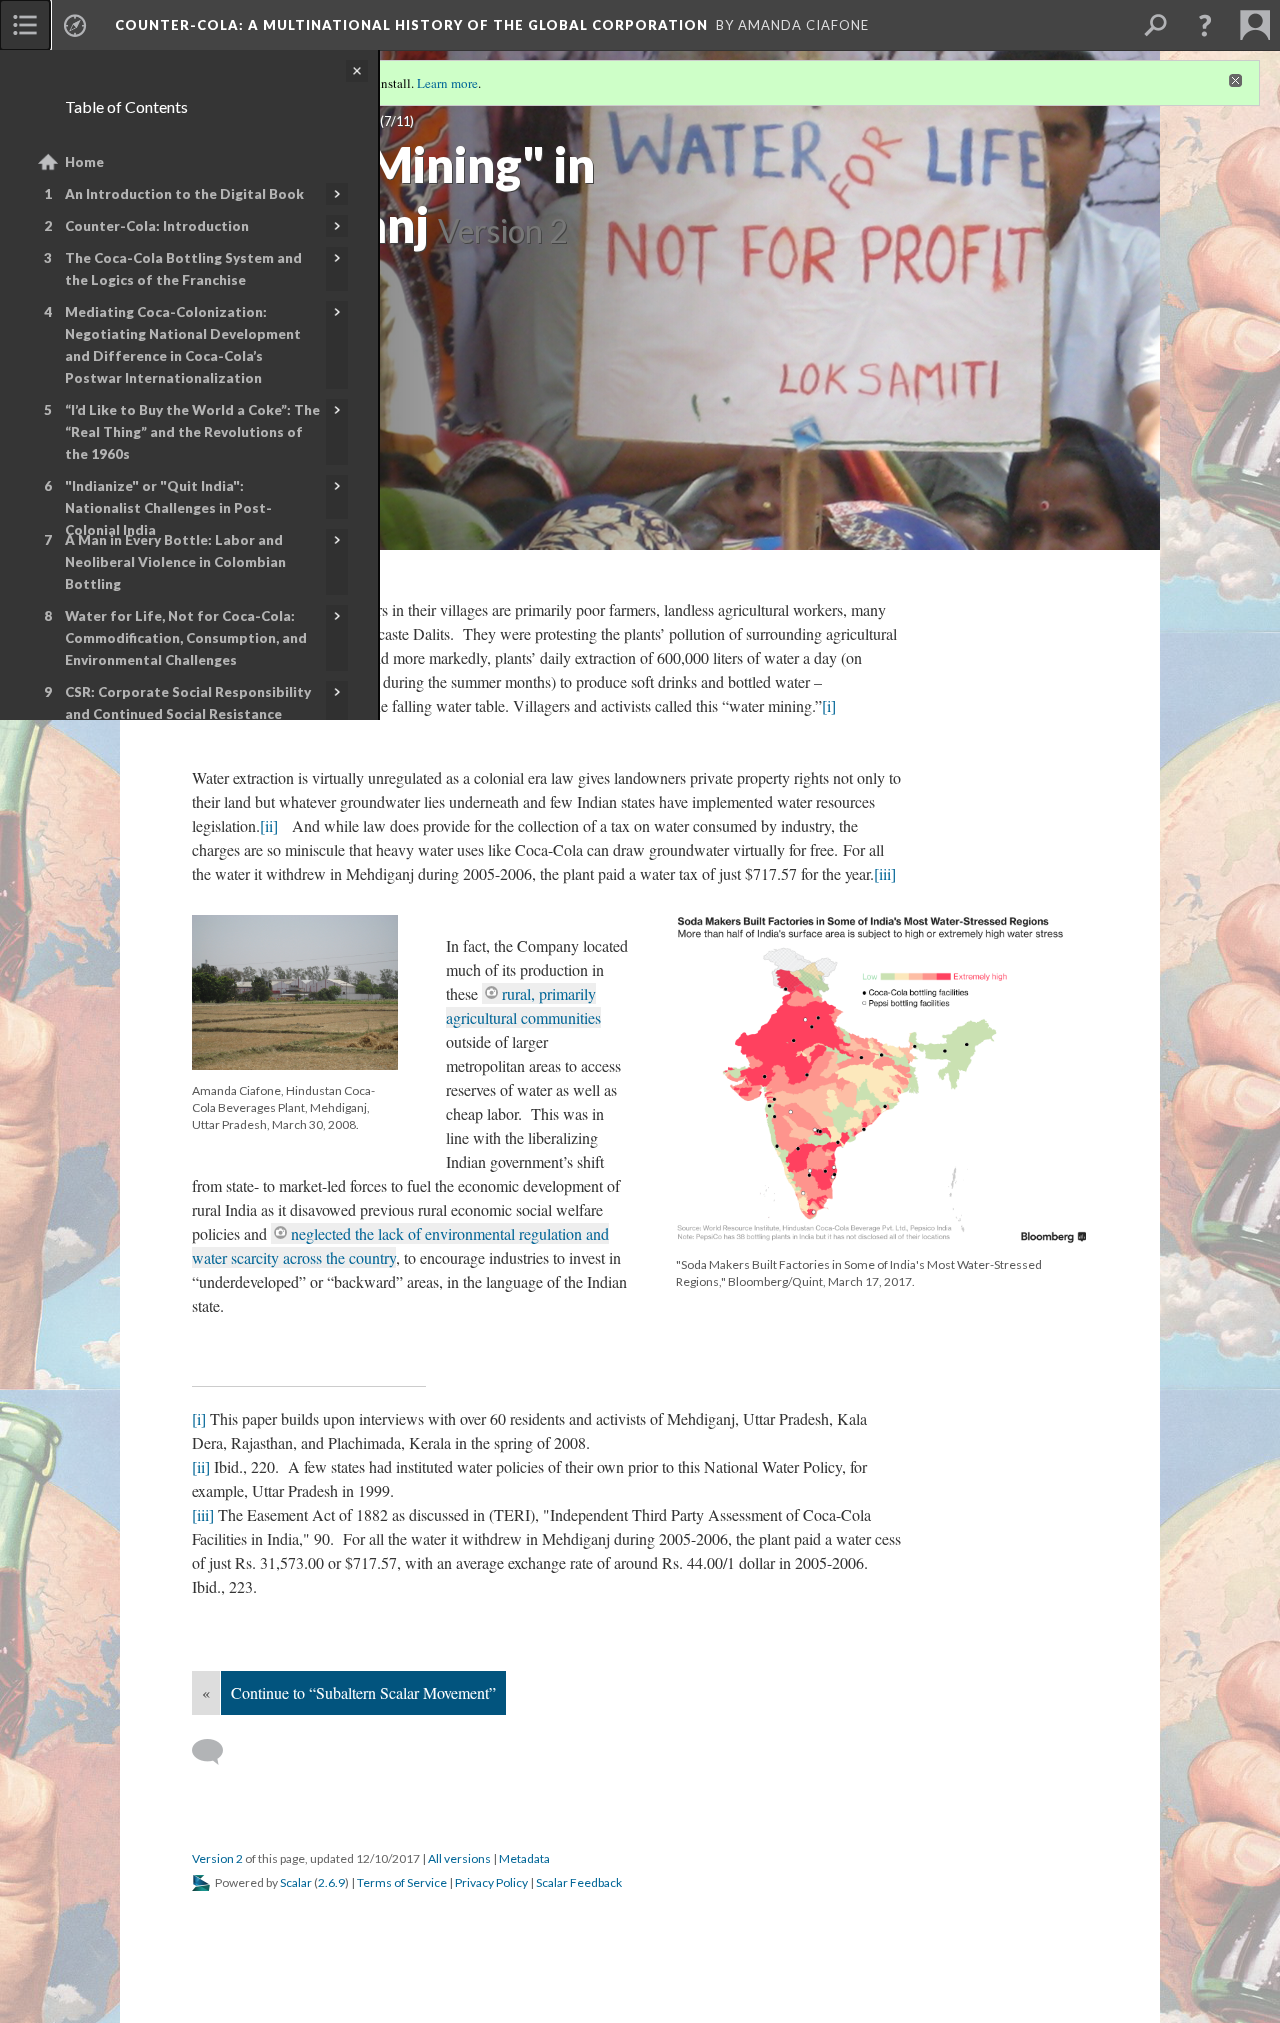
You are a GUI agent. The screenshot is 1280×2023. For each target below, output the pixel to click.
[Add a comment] (216, 1752)
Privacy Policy (491, 1882)
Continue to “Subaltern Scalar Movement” (363, 1692)
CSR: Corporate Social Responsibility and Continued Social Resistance (188, 703)
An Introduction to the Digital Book (184, 194)
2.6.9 (331, 1882)
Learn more (447, 83)
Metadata (524, 1858)
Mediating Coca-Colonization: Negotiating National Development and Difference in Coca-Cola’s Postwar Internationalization (183, 345)
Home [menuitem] (84, 162)
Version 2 (217, 1858)
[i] (829, 705)
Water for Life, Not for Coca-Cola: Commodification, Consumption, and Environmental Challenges (186, 638)
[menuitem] (25, 25)
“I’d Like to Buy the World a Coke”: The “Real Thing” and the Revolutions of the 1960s (192, 432)
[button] (1205, 25)
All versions (459, 1858)
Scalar (296, 1882)
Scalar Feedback (579, 1882)
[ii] (269, 825)
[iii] (885, 873)
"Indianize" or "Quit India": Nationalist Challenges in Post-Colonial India (168, 508)
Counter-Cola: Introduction (157, 226)
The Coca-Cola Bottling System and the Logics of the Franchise (183, 269)
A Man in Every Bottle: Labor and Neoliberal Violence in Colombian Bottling (175, 562)
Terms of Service (402, 1882)
